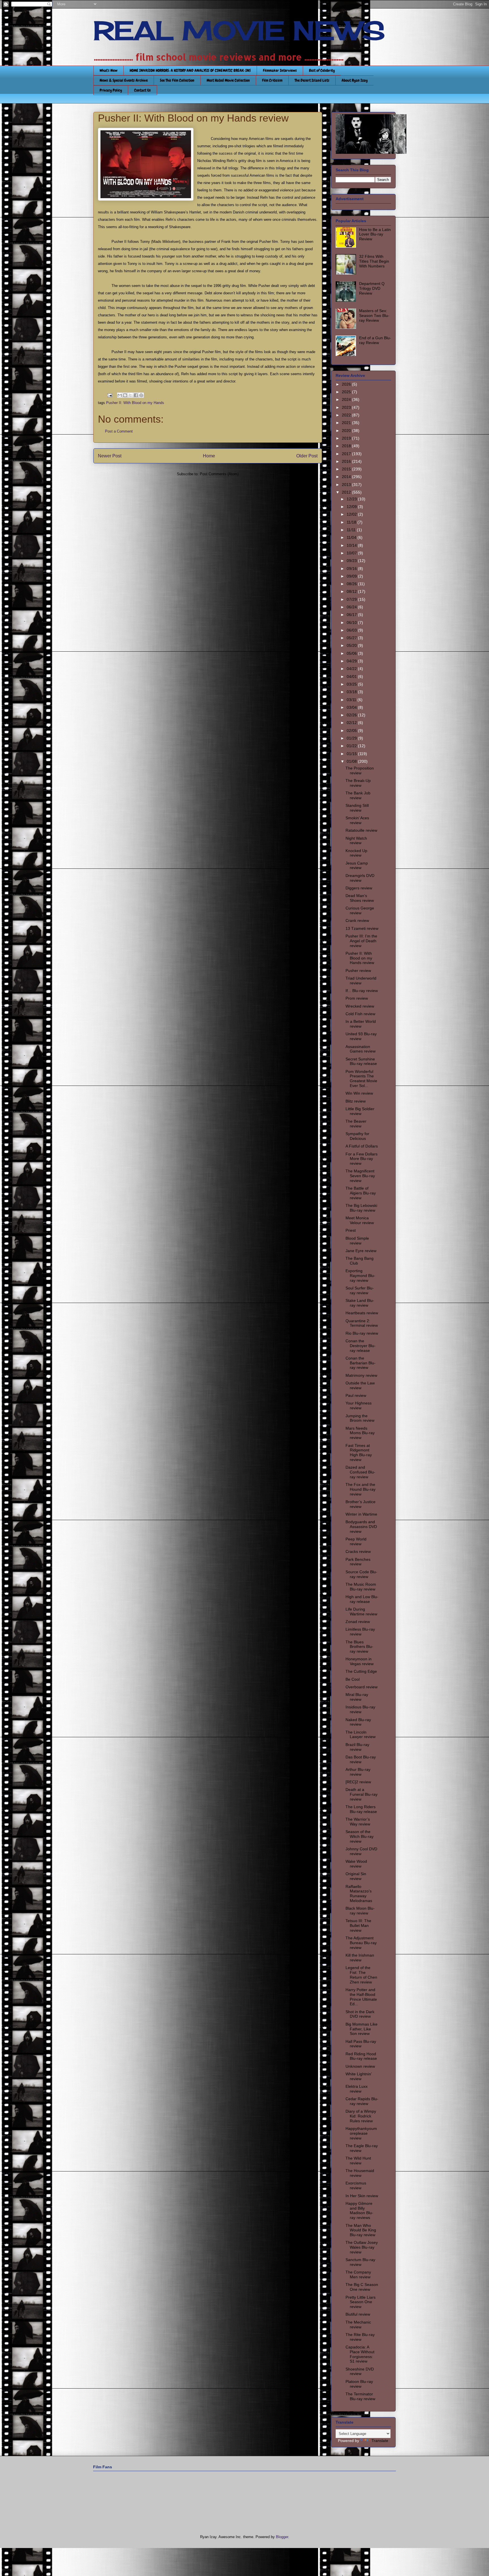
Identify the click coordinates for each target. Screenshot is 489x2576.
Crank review (357, 920)
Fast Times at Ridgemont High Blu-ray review (359, 1453)
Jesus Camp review (357, 865)
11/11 (352, 530)
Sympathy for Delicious (357, 1136)
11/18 (352, 522)
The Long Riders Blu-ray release (361, 1809)
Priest (351, 1230)
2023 (347, 407)
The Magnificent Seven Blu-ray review (360, 1176)
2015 (347, 469)
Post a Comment (119, 431)
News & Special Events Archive (124, 80)
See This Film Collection (177, 80)
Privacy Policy (111, 90)
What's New (109, 70)
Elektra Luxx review (357, 2089)
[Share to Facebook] (136, 395)
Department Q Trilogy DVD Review (372, 288)
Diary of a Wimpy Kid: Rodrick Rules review (361, 2116)
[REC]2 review (358, 1782)
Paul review (356, 1395)
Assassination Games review (361, 1049)
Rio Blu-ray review (362, 1333)
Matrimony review (361, 1375)
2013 (347, 485)
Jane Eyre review (361, 1251)
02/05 (352, 731)
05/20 (352, 645)
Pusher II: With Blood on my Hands (135, 403)
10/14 (352, 545)
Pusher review (358, 971)
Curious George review (360, 910)
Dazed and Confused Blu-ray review (360, 1472)
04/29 (352, 661)
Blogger (282, 2537)
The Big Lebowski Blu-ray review (361, 1208)
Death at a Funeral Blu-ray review (362, 1794)
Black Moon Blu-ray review (360, 1911)
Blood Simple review (357, 1241)
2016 (347, 461)
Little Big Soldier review (360, 1111)
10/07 (352, 553)
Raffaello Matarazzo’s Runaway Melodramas (359, 1894)
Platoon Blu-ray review (359, 2384)
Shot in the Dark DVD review (360, 2014)
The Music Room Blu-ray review (361, 1587)
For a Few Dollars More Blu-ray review (362, 1159)
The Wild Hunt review (358, 2161)
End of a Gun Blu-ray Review (375, 340)
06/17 (352, 615)
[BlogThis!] (125, 395)
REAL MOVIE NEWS (239, 31)
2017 (347, 454)
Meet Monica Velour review (360, 1220)
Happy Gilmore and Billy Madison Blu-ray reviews (359, 2210)
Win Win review (359, 1093)
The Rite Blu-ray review (360, 2337)
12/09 (352, 507)
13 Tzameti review (362, 928)
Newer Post (110, 456)
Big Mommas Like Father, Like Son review (362, 2029)
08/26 (352, 584)
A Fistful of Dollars (362, 1146)
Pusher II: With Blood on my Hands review (360, 958)
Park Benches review (358, 1562)
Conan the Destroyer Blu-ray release (361, 1346)
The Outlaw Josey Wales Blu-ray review (362, 2247)
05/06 (352, 653)
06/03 (352, 630)
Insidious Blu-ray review (360, 1709)
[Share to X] (130, 395)
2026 (347, 384)
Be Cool (353, 1679)
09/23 (352, 561)
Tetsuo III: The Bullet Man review (358, 1925)
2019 (347, 438)
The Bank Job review (358, 795)
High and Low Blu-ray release (362, 1599)
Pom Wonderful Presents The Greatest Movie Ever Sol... (361, 1079)
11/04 (352, 537)
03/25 (352, 684)
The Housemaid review (360, 2173)
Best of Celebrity (322, 70)
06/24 (352, 607)
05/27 (352, 638)
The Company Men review (358, 2274)
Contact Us (142, 90)
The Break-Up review (358, 783)
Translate (380, 2441)
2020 (347, 431)
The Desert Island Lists (312, 80)
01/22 (352, 746)
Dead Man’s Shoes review (360, 898)
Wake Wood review (356, 1864)
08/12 (352, 591)
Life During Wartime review (361, 1612)
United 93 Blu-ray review (361, 1036)
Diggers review (359, 888)
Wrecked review (360, 1006)
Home (209, 456)
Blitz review (356, 1101)
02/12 (352, 723)
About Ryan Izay (355, 80)
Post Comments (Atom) (219, 474)
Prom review (357, 998)
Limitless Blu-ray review (360, 1632)
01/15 (352, 754)
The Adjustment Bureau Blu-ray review (361, 1943)
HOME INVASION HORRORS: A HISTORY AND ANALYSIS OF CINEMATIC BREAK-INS (190, 70)
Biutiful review (358, 2314)
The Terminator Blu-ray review (360, 2396)
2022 (347, 415)
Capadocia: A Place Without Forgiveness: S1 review (360, 2354)
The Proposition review (360, 771)
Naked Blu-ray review (358, 1722)
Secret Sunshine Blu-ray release (361, 1061)
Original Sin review (356, 1876)
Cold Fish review (360, 1014)
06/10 (352, 623)
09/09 (352, 576)
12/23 (352, 499)
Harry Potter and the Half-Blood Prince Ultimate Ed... (361, 1997)
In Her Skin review (362, 2196)
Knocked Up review (356, 853)
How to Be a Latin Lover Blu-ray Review (375, 234)
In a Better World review (361, 1024)
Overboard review (362, 1687)
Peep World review (356, 1541)
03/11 (352, 700)
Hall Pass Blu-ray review (361, 2044)
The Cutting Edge (361, 1671)
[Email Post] (109, 395)
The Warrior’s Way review (358, 1822)
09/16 (352, 569)
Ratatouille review (361, 830)
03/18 (352, 692)
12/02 (352, 514)
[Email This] (120, 395)
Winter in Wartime (361, 1514)
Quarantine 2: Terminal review (362, 1323)
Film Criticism (272, 80)
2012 (347, 492)
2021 (347, 423)
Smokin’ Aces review (357, 820)
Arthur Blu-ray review (358, 1772)
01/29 (352, 738)
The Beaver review (356, 1124)
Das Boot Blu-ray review (361, 1759)
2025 (347, 392)
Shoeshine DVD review (360, 2371)
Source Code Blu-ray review (361, 1574)
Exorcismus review (356, 2185)
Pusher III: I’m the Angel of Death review (361, 941)
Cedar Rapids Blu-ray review (362, 2101)
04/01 (352, 677)
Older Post (307, 456)
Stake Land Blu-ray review (360, 1303)
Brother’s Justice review (361, 1504)
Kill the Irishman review (360, 1958)
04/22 (352, 669)
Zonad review (358, 1622)
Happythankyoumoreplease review (361, 2133)
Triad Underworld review (361, 981)
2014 (347, 477)
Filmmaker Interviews (280, 70)
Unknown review (360, 2066)
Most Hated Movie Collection (228, 80)
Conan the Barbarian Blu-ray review (361, 1363)
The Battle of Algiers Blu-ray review (361, 1193)
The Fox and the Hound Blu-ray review (361, 1489)
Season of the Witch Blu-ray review (360, 1836)
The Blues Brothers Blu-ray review (359, 1647)
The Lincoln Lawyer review (361, 1735)
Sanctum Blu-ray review (360, 2262)
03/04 (352, 707)
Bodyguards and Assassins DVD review (361, 1527)
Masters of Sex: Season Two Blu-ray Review (374, 315)
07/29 (352, 599)
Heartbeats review (362, 1313)
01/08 (352, 761)
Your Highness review (359, 1405)
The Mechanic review (358, 2325)
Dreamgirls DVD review (360, 878)
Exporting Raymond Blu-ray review (360, 1276)
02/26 (352, 715)
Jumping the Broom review (360, 1418)
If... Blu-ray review (362, 991)
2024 (347, 399)
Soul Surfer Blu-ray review (360, 1290)
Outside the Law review (360, 1385)
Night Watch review (356, 841)
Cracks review (358, 1551)
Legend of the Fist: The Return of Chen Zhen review (361, 1975)
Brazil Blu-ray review (357, 1747)
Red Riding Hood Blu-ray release (361, 2056)
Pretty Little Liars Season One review (361, 2302)
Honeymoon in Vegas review (360, 1661)
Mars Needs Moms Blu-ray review (360, 1433)
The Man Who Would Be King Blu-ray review (361, 2230)
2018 (347, 446)
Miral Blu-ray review (357, 1697)
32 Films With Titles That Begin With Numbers (374, 261)
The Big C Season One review (362, 2287)
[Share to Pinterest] (141, 395)
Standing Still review (357, 808)
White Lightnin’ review (359, 2076)
